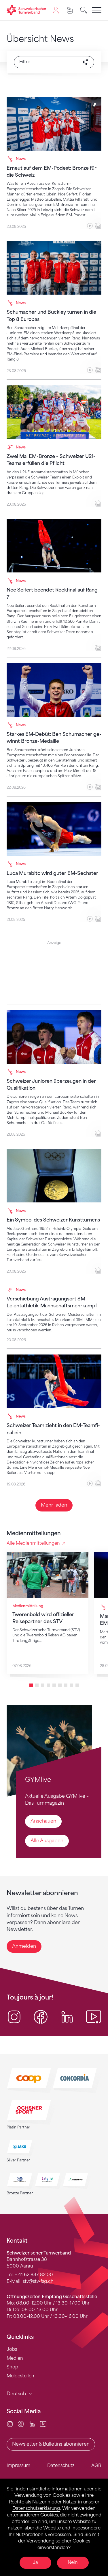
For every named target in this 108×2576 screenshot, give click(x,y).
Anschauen (43, 1821)
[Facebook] (21, 2424)
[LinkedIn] (32, 2424)
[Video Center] (43, 2424)
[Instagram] (10, 2424)
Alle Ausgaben (47, 1841)
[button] (31, 1685)
